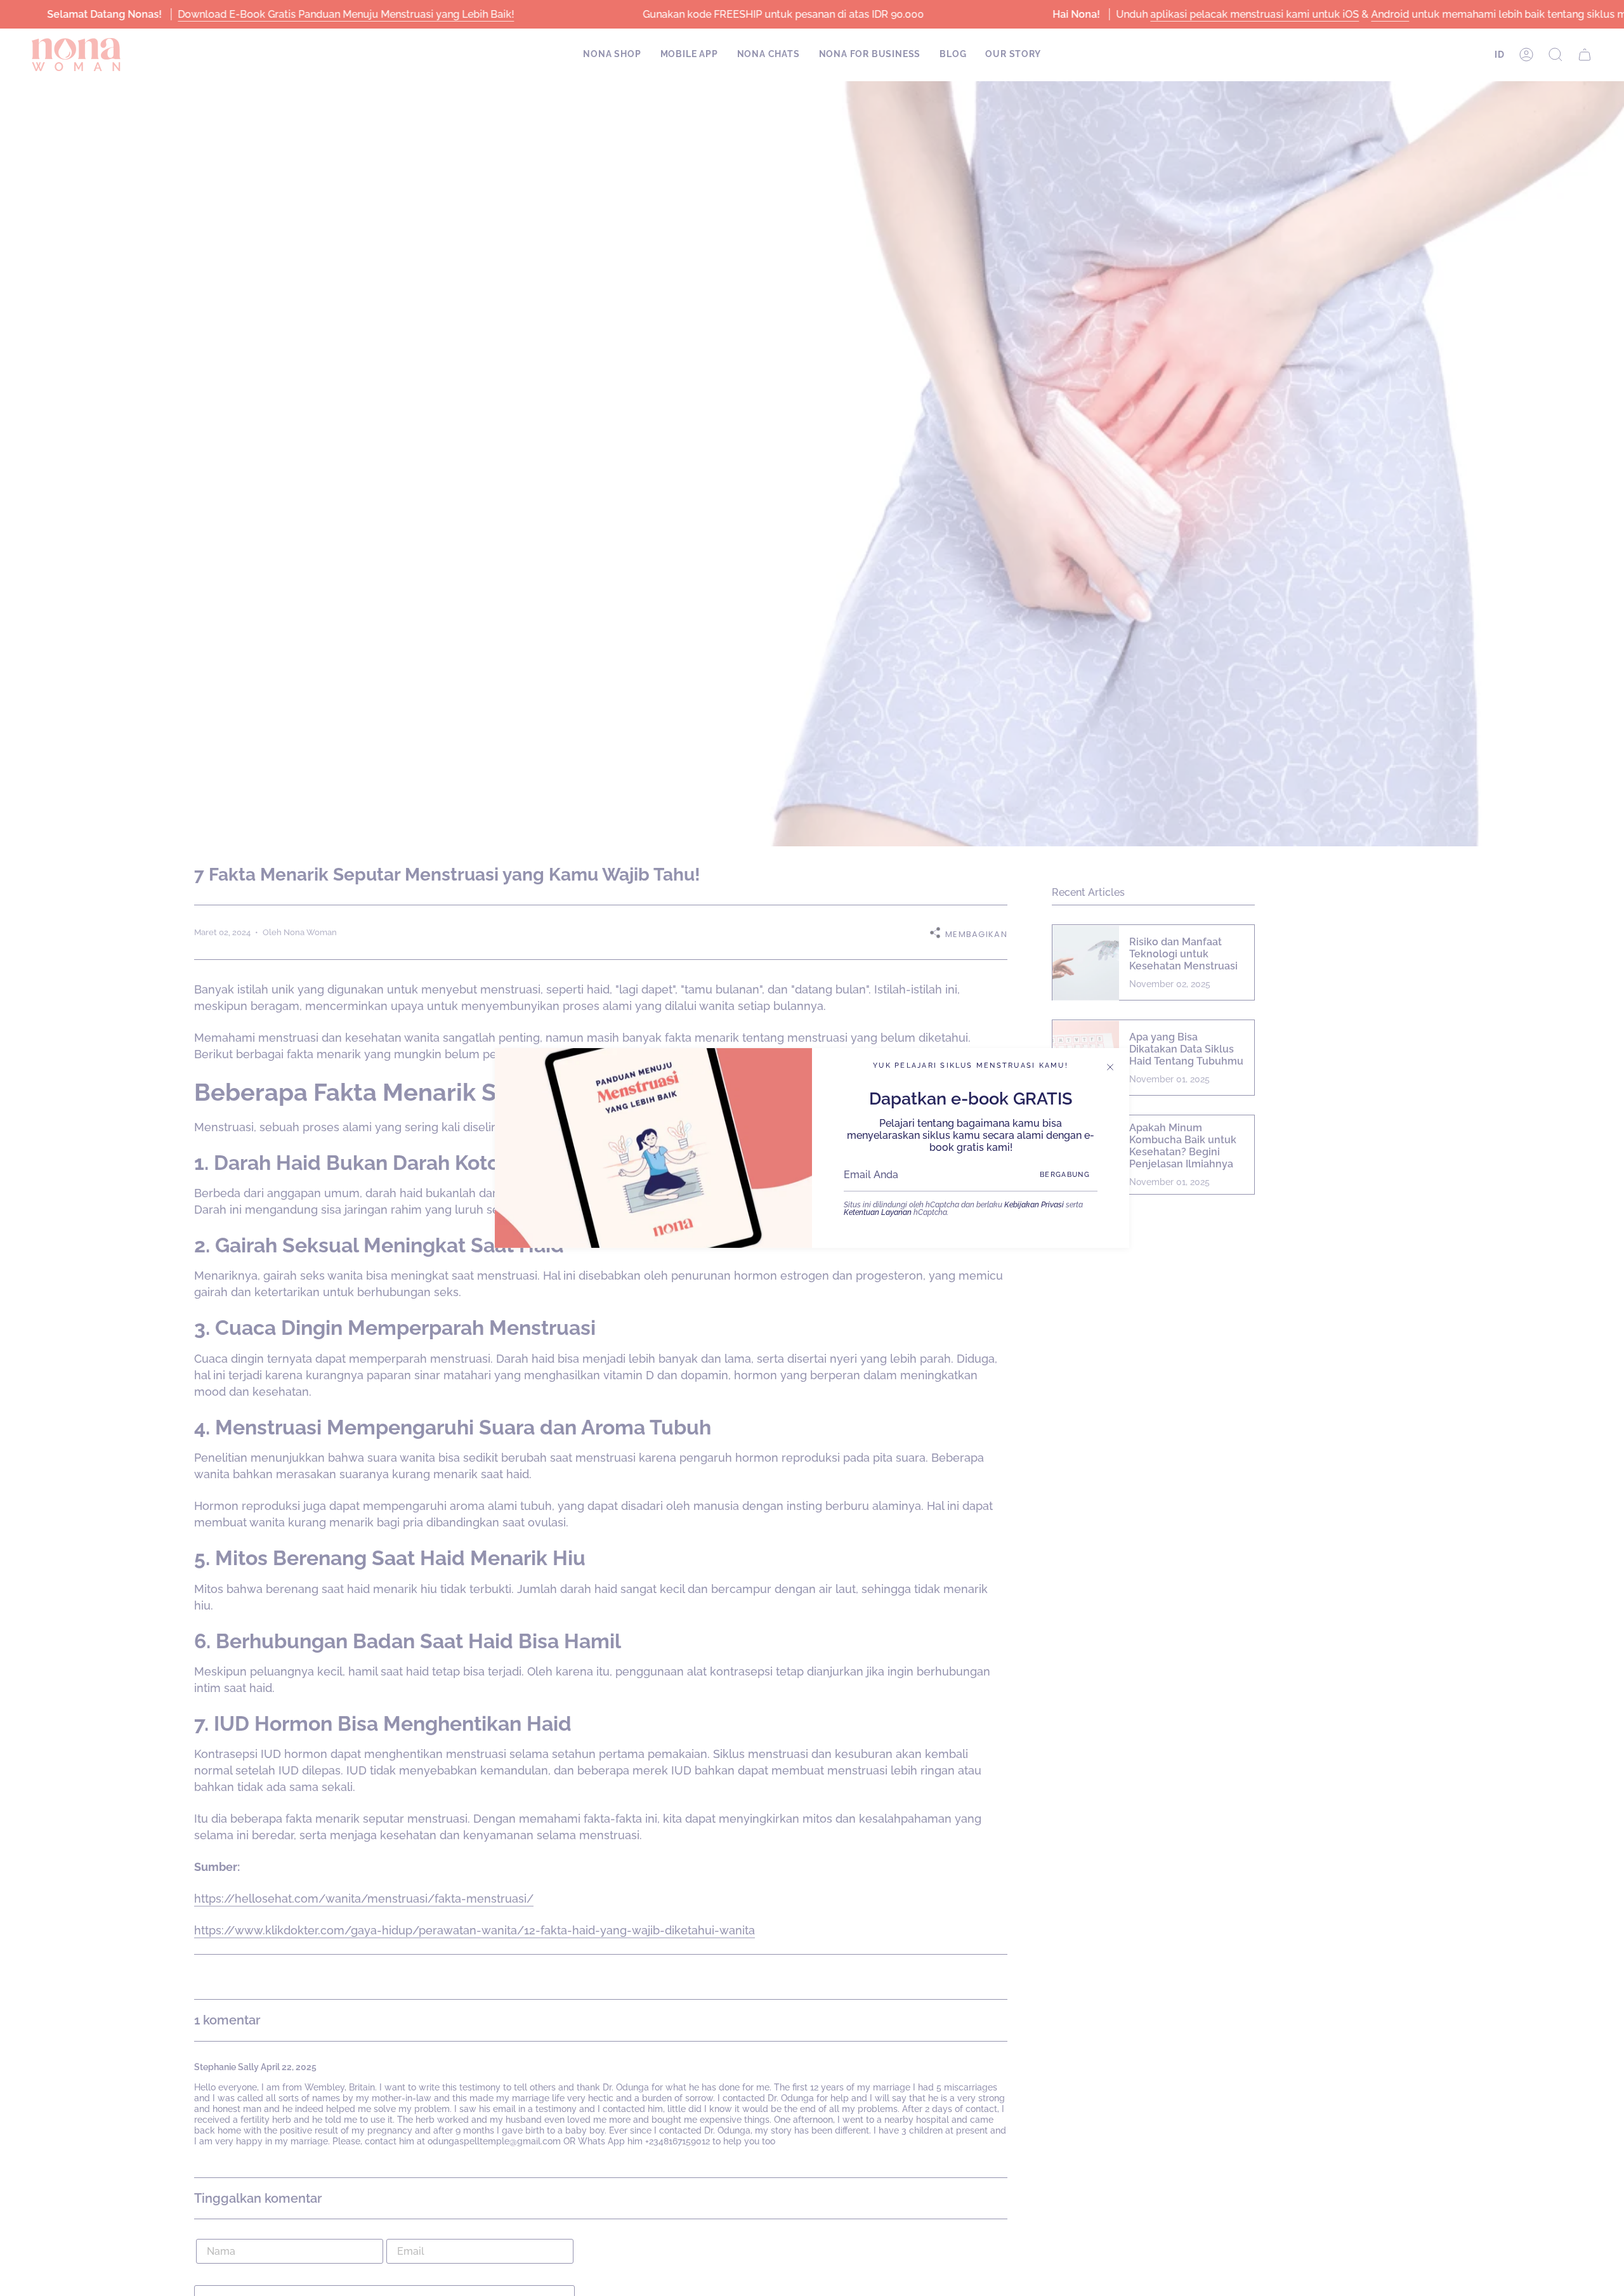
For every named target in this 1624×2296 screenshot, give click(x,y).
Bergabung (1065, 1175)
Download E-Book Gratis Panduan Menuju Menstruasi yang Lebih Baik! (346, 14)
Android (1390, 14)
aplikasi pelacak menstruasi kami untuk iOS (1254, 14)
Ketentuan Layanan (878, 1212)
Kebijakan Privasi (1034, 1205)
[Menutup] (1110, 1067)
